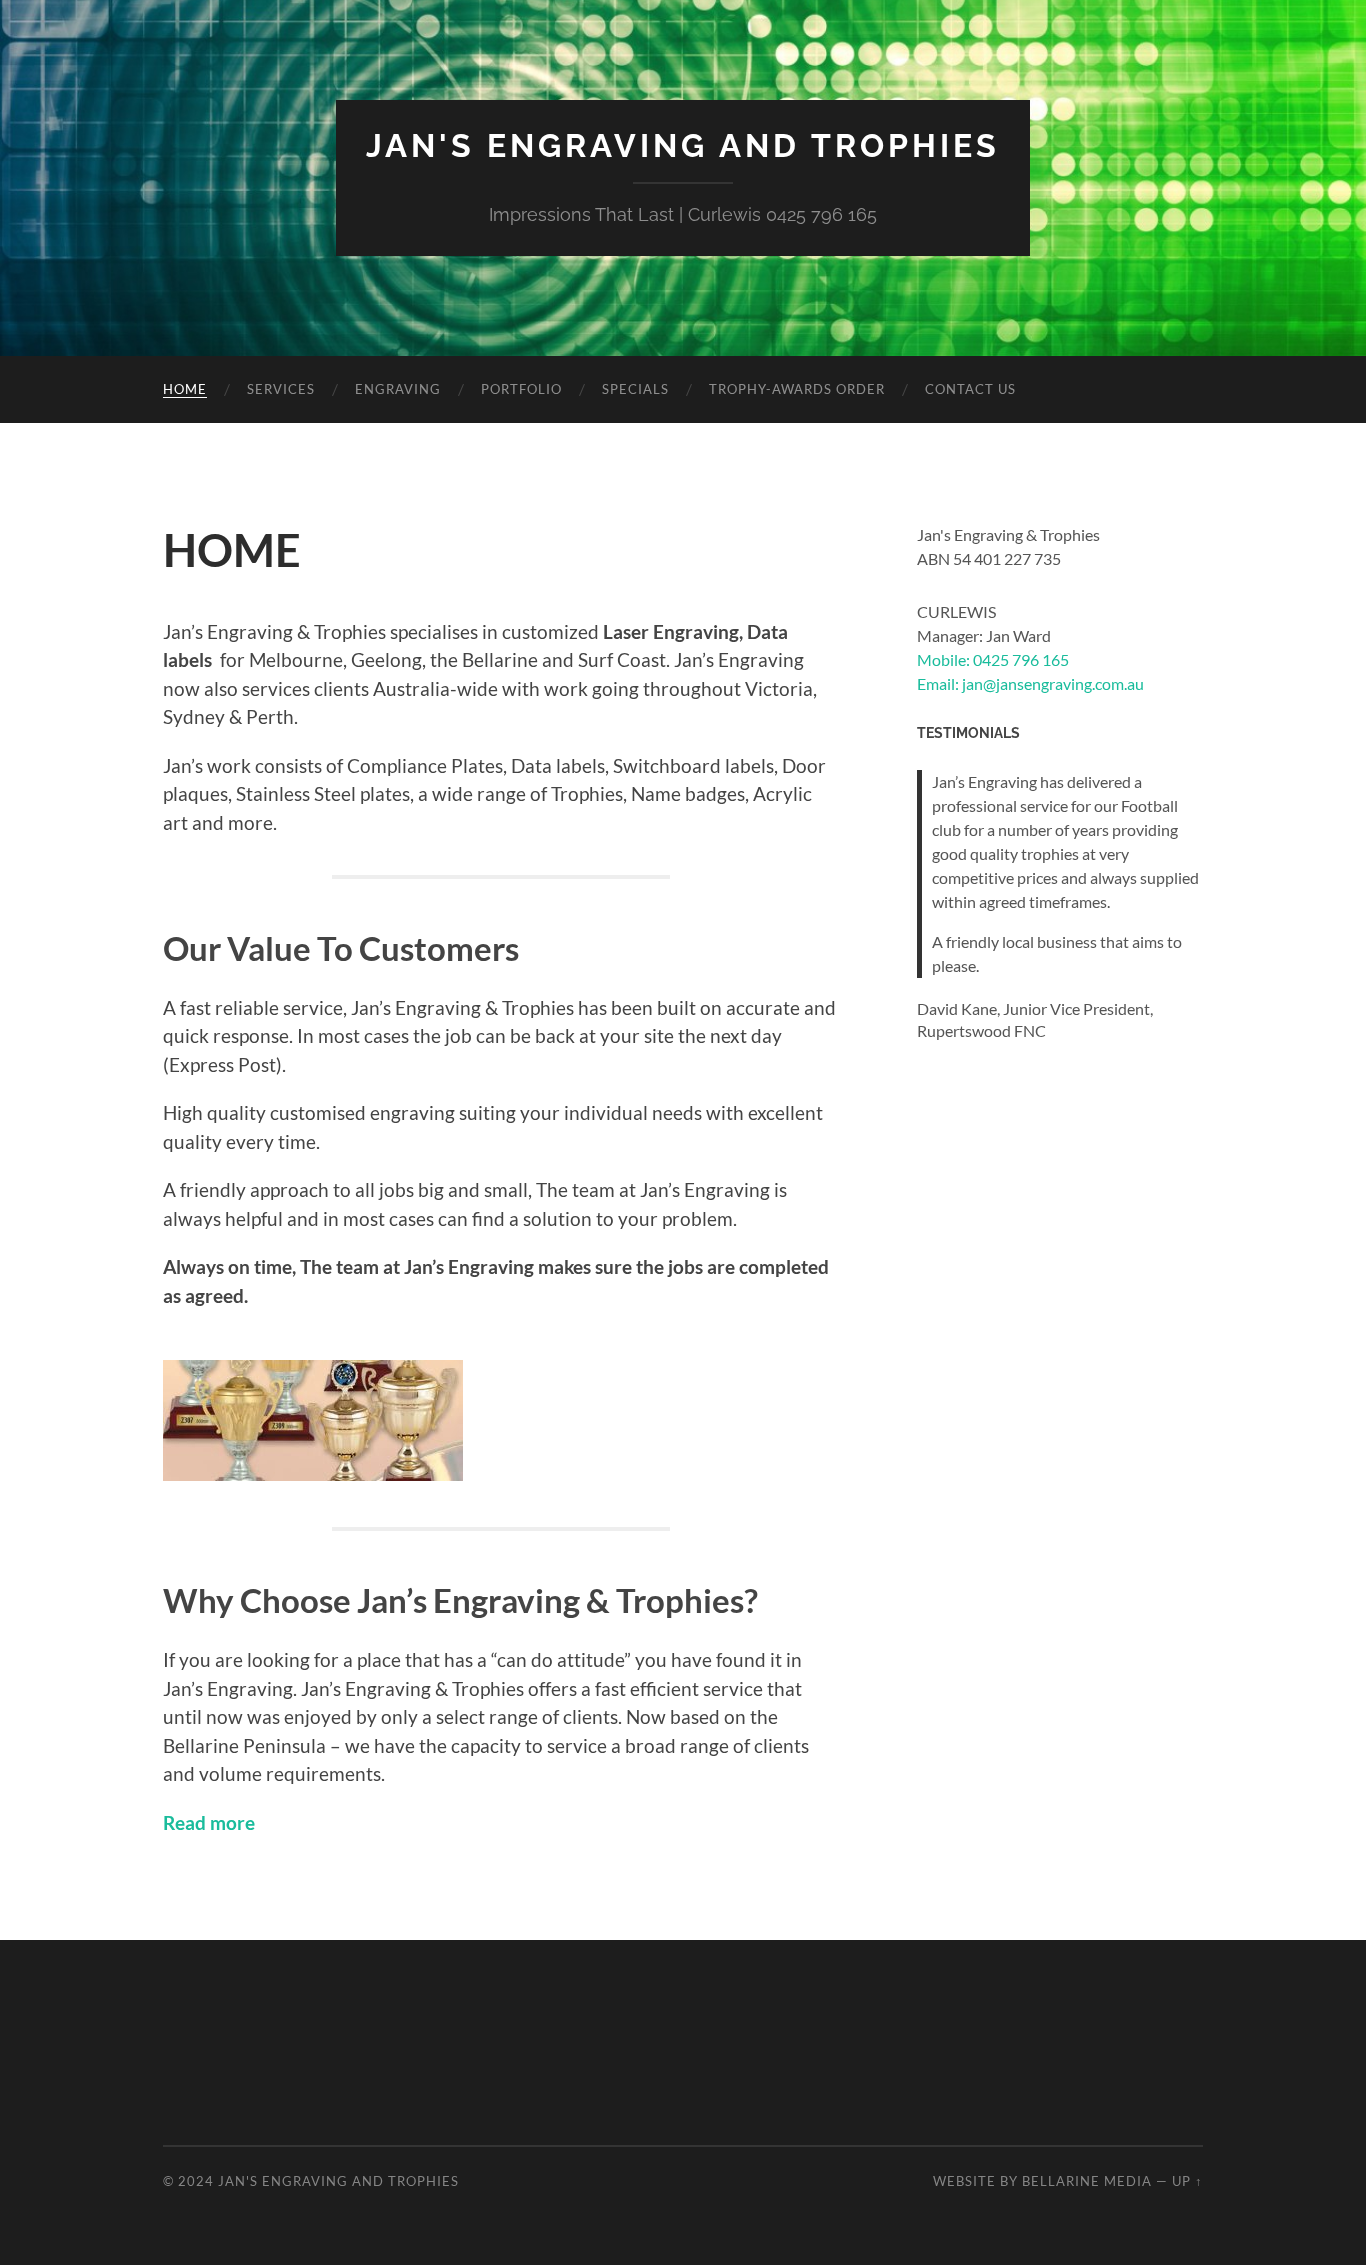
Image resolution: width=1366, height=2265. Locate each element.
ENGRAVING (398, 389)
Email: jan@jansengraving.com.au (1030, 683)
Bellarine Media (1087, 2181)
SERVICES (281, 389)
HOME (185, 389)
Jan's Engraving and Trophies (683, 145)
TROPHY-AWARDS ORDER (797, 389)
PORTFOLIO (521, 389)
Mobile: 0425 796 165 (993, 659)
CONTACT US (970, 389)
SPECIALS (635, 389)
